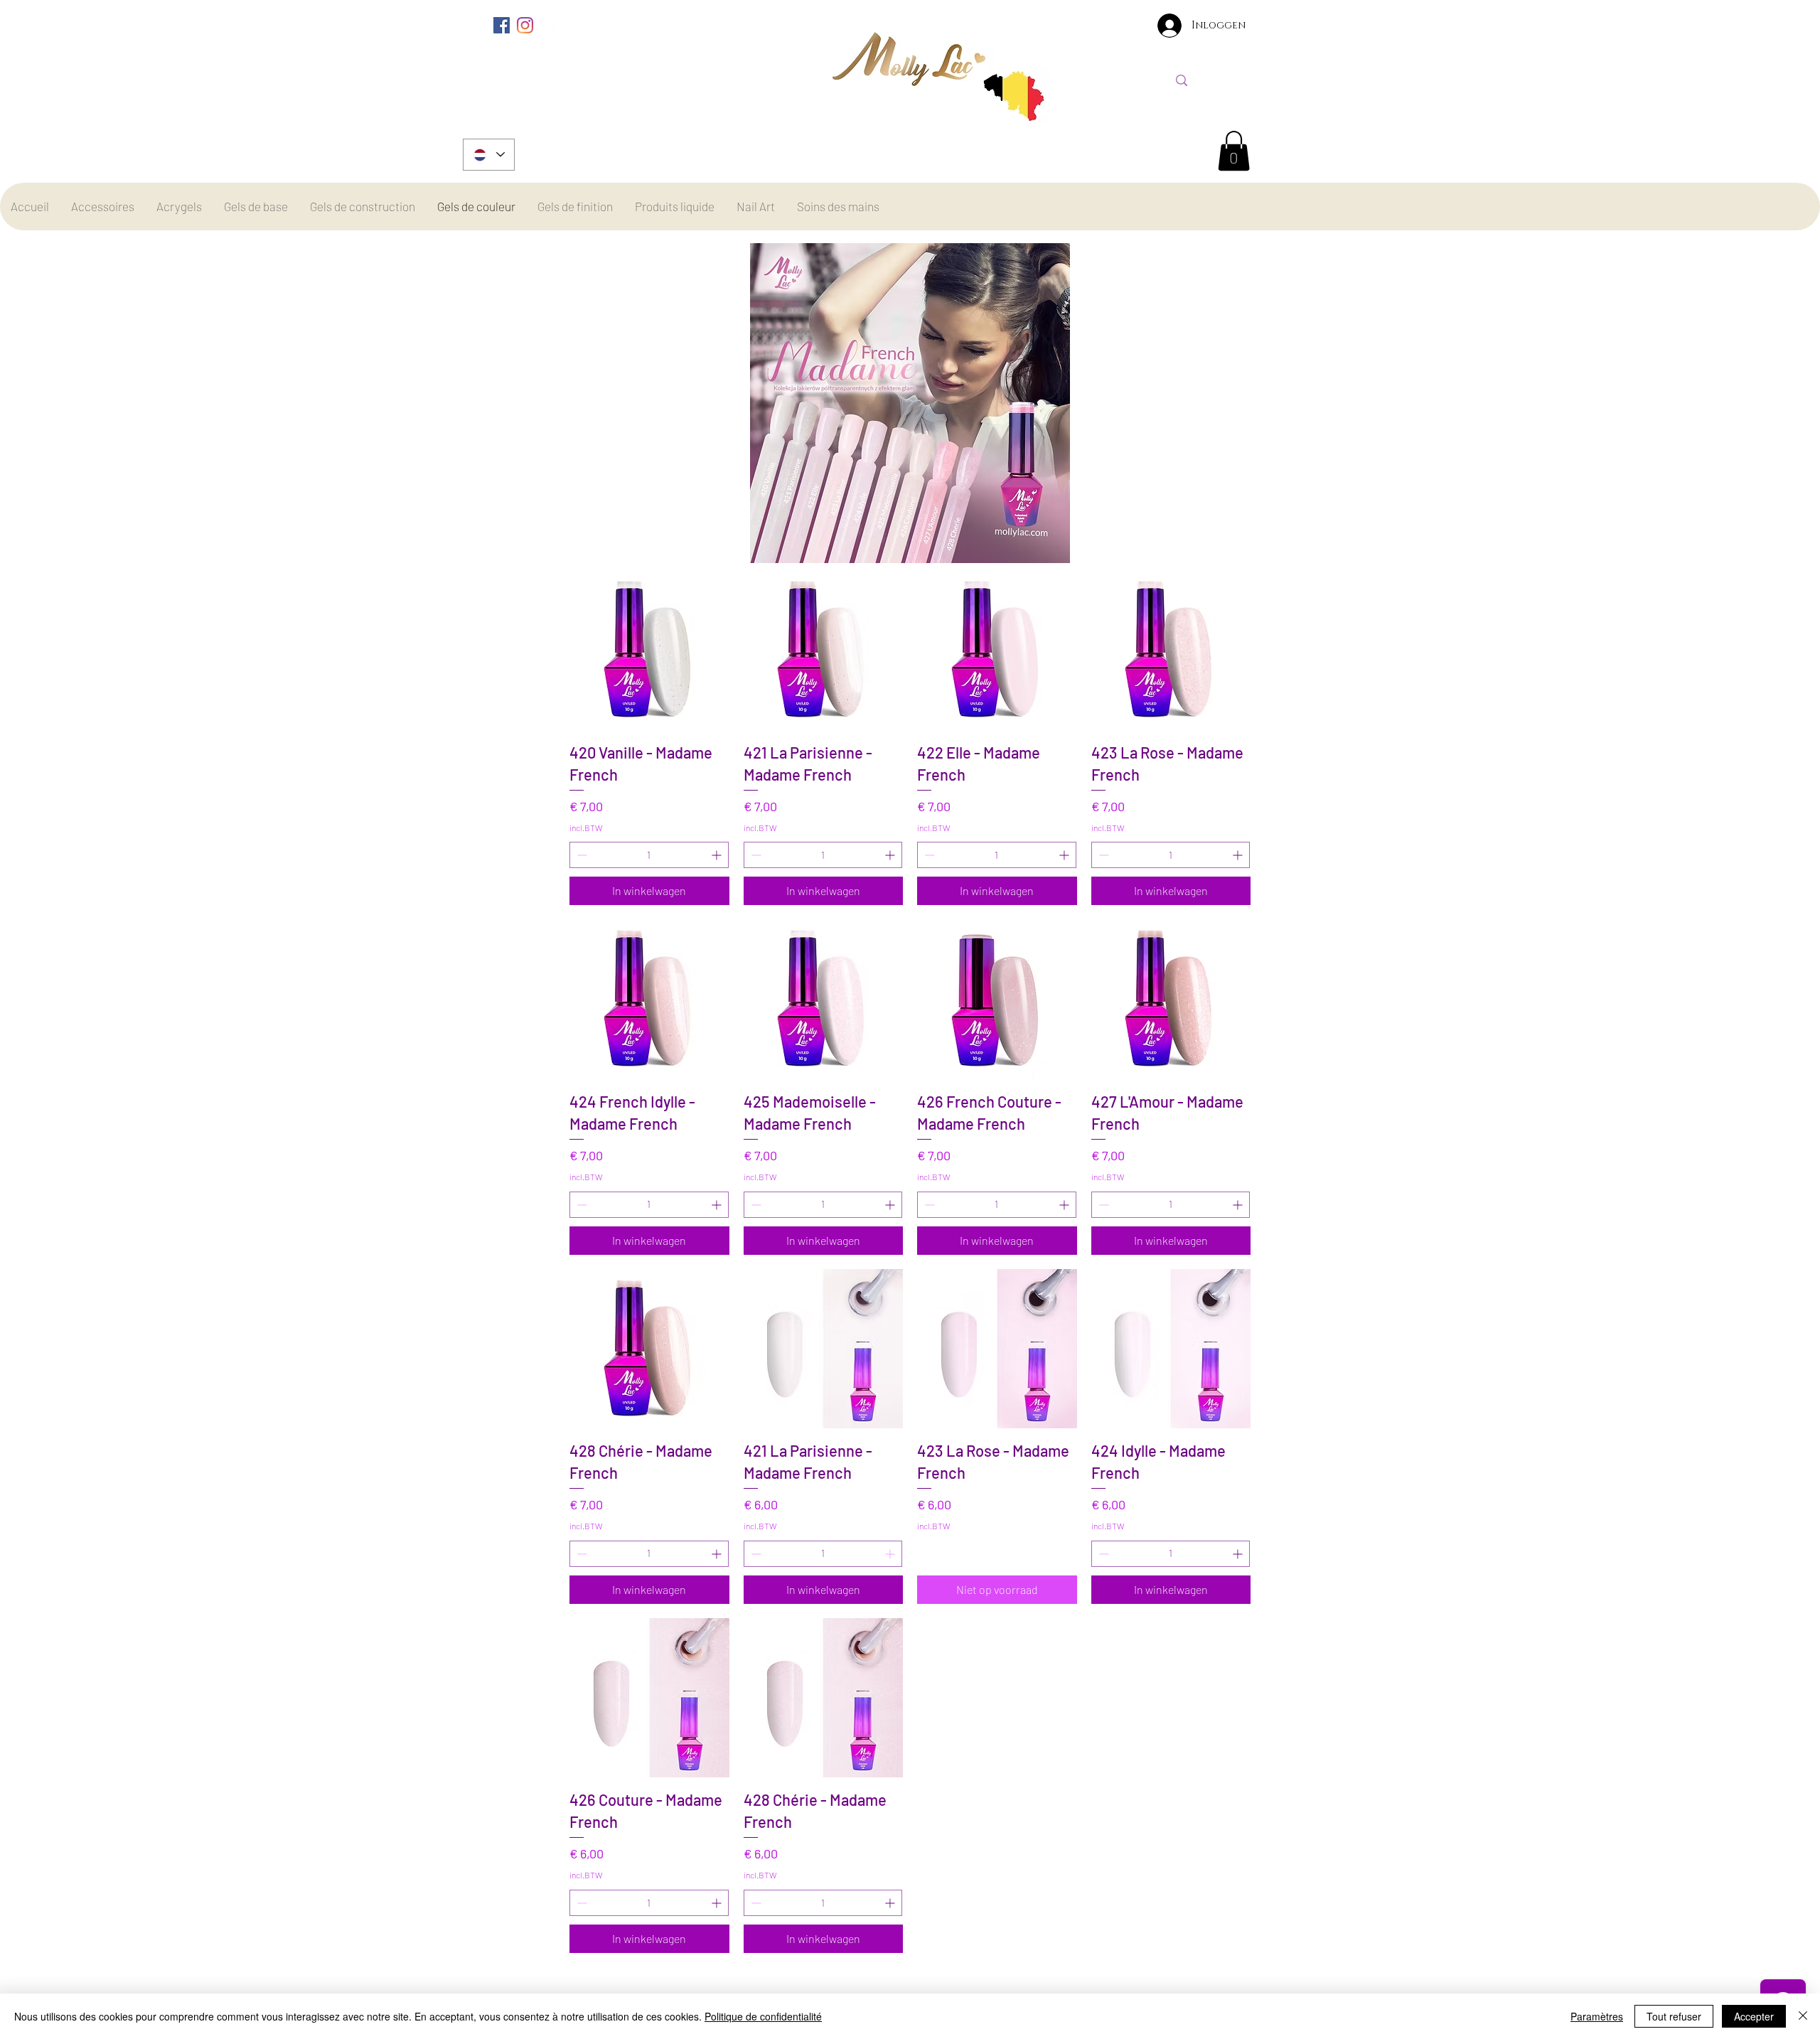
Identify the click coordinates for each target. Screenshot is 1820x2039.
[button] (1234, 151)
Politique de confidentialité (763, 2016)
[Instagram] (525, 25)
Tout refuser (1674, 2016)
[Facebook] (502, 25)
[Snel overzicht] (649, 650)
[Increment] (718, 855)
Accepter (1754, 2016)
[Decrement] (580, 855)
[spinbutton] (649, 855)
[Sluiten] (1803, 2016)
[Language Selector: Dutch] (489, 155)
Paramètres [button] (1597, 2016)
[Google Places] (548, 25)
